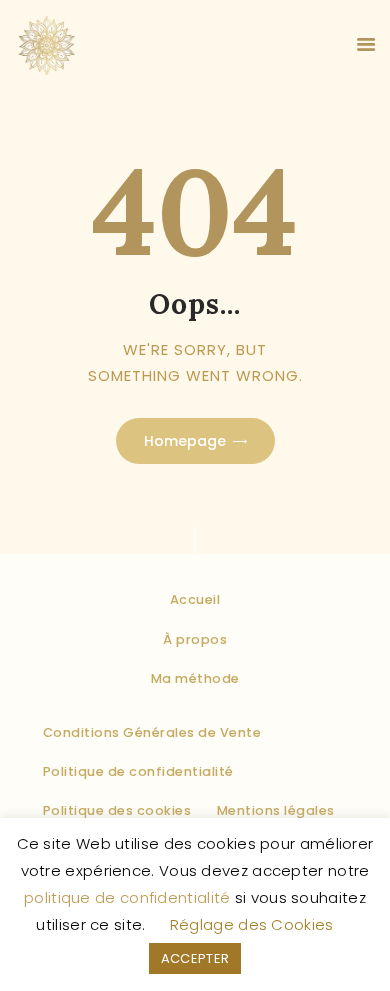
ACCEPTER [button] (195, 958)
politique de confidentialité (127, 897)
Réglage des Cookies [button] (252, 924)
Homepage (185, 441)
